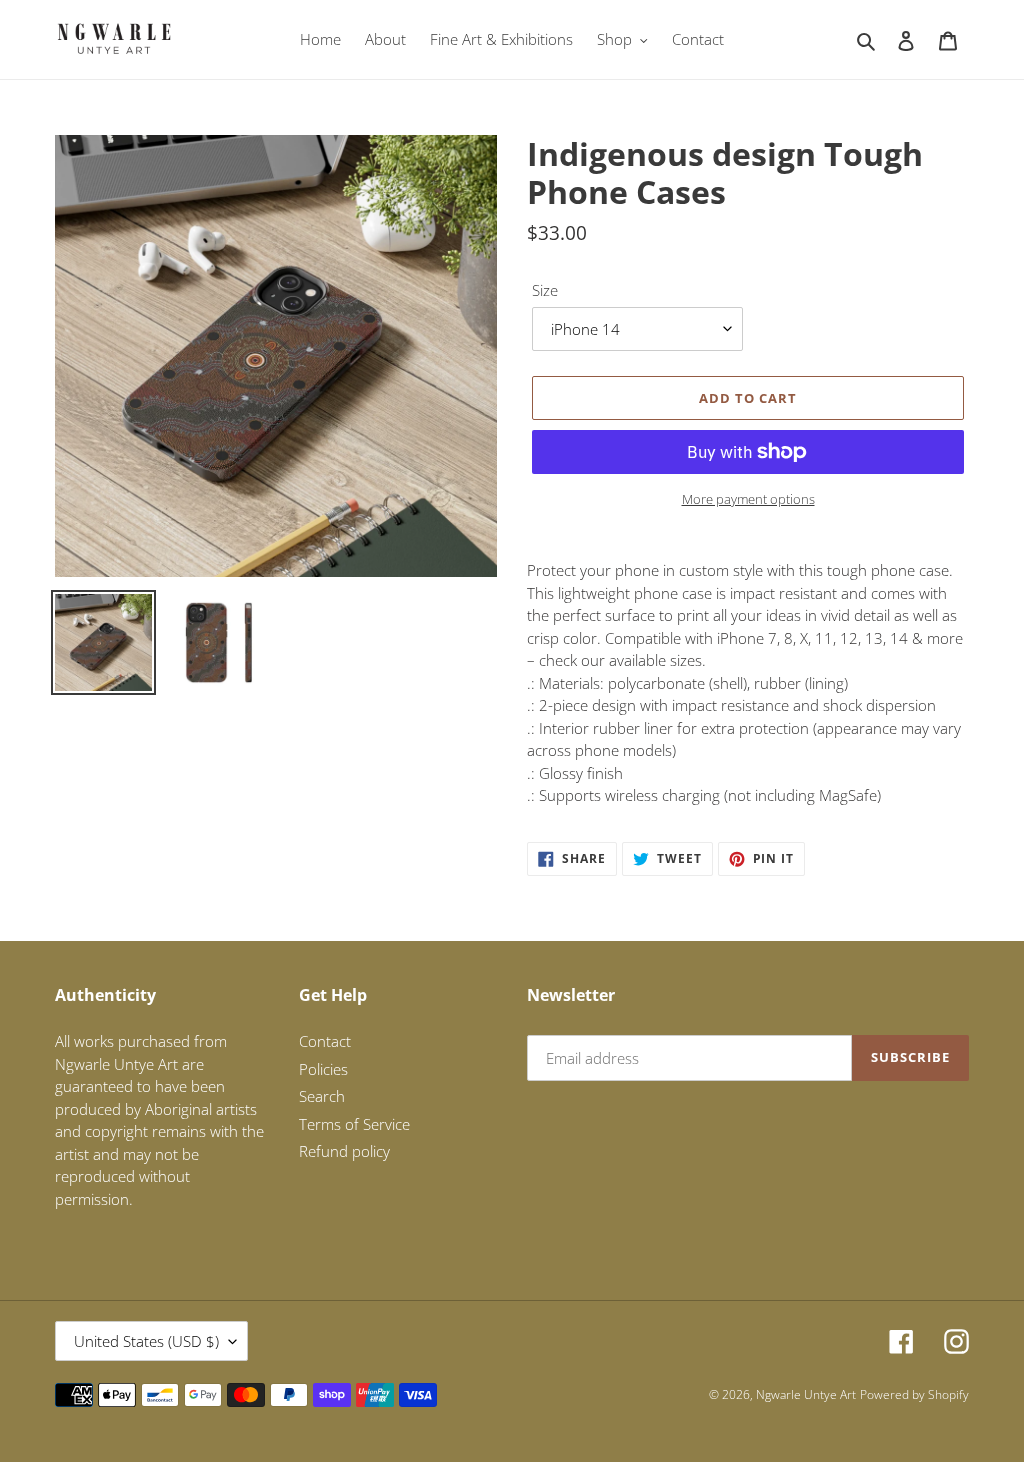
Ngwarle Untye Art (806, 1394)
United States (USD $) (146, 1341)
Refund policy (344, 1151)
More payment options (748, 499)
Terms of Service (354, 1124)
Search (322, 1096)
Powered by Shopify (914, 1394)
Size (545, 290)
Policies (323, 1069)
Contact (325, 1041)
